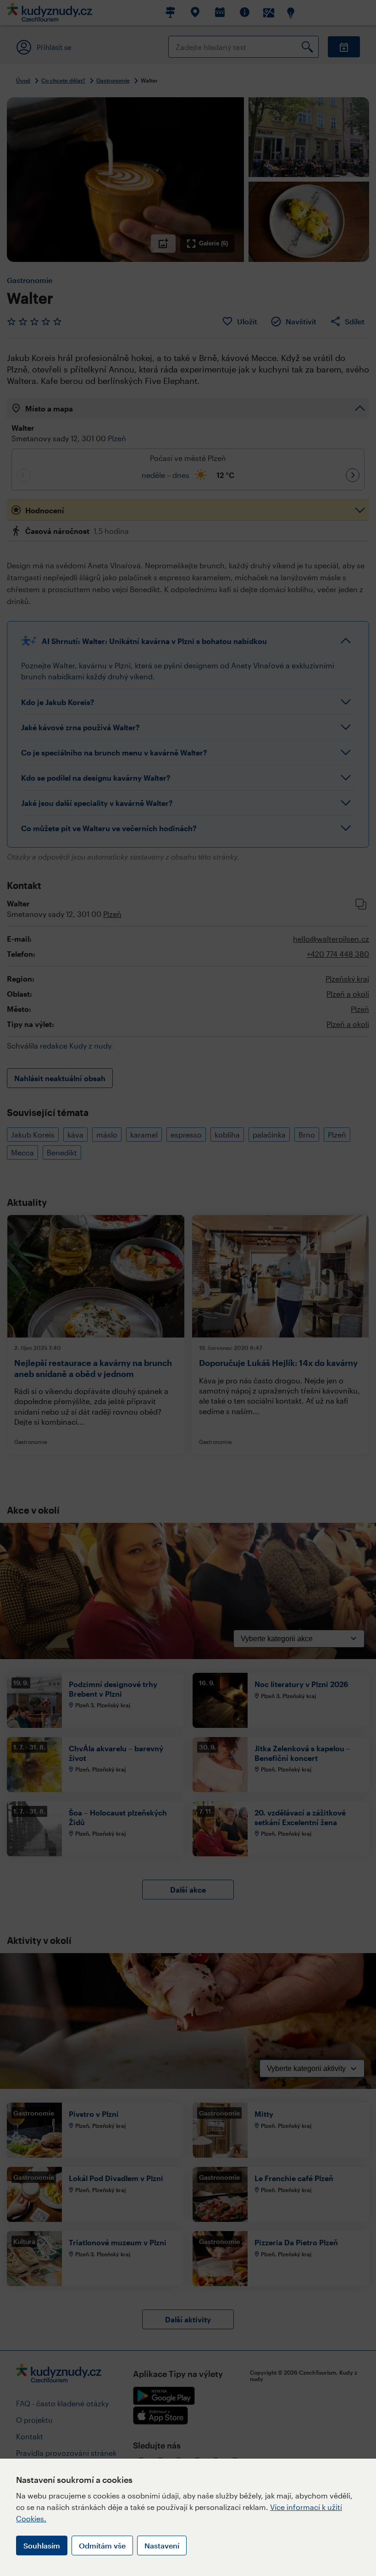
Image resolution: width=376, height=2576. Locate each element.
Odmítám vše (102, 2545)
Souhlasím (42, 2545)
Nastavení (162, 2545)
